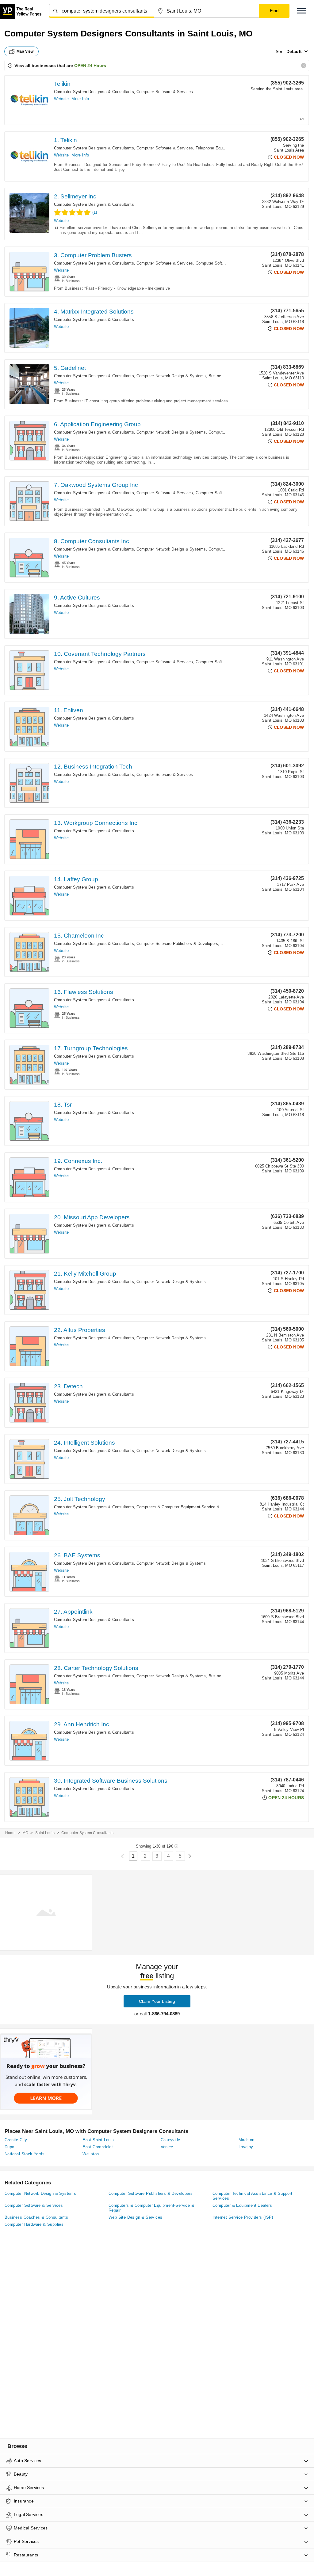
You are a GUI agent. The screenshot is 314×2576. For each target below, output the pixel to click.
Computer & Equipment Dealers (242, 2205)
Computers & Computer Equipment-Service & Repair (184, 1507)
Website (61, 99)
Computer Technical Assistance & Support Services (253, 2196)
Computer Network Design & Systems (171, 376)
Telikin (62, 84)
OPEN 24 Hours (90, 66)
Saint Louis (45, 1833)
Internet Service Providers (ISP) (243, 2217)
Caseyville (170, 2140)
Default (294, 51)
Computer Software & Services (165, 92)
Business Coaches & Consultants (36, 2217)
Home (10, 1833)
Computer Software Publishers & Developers (177, 944)
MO (25, 1833)
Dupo (10, 2147)
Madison (247, 2140)
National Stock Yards (25, 2154)
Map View (25, 51)
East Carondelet (98, 2147)
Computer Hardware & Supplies (34, 2224)
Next (190, 1856)
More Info (80, 99)
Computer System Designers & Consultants (94, 92)
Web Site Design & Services (135, 2217)
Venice (167, 2147)
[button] (302, 11)
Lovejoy (246, 2147)
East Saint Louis (98, 2140)
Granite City (16, 2140)
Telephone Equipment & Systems (226, 148)
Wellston (91, 2154)
